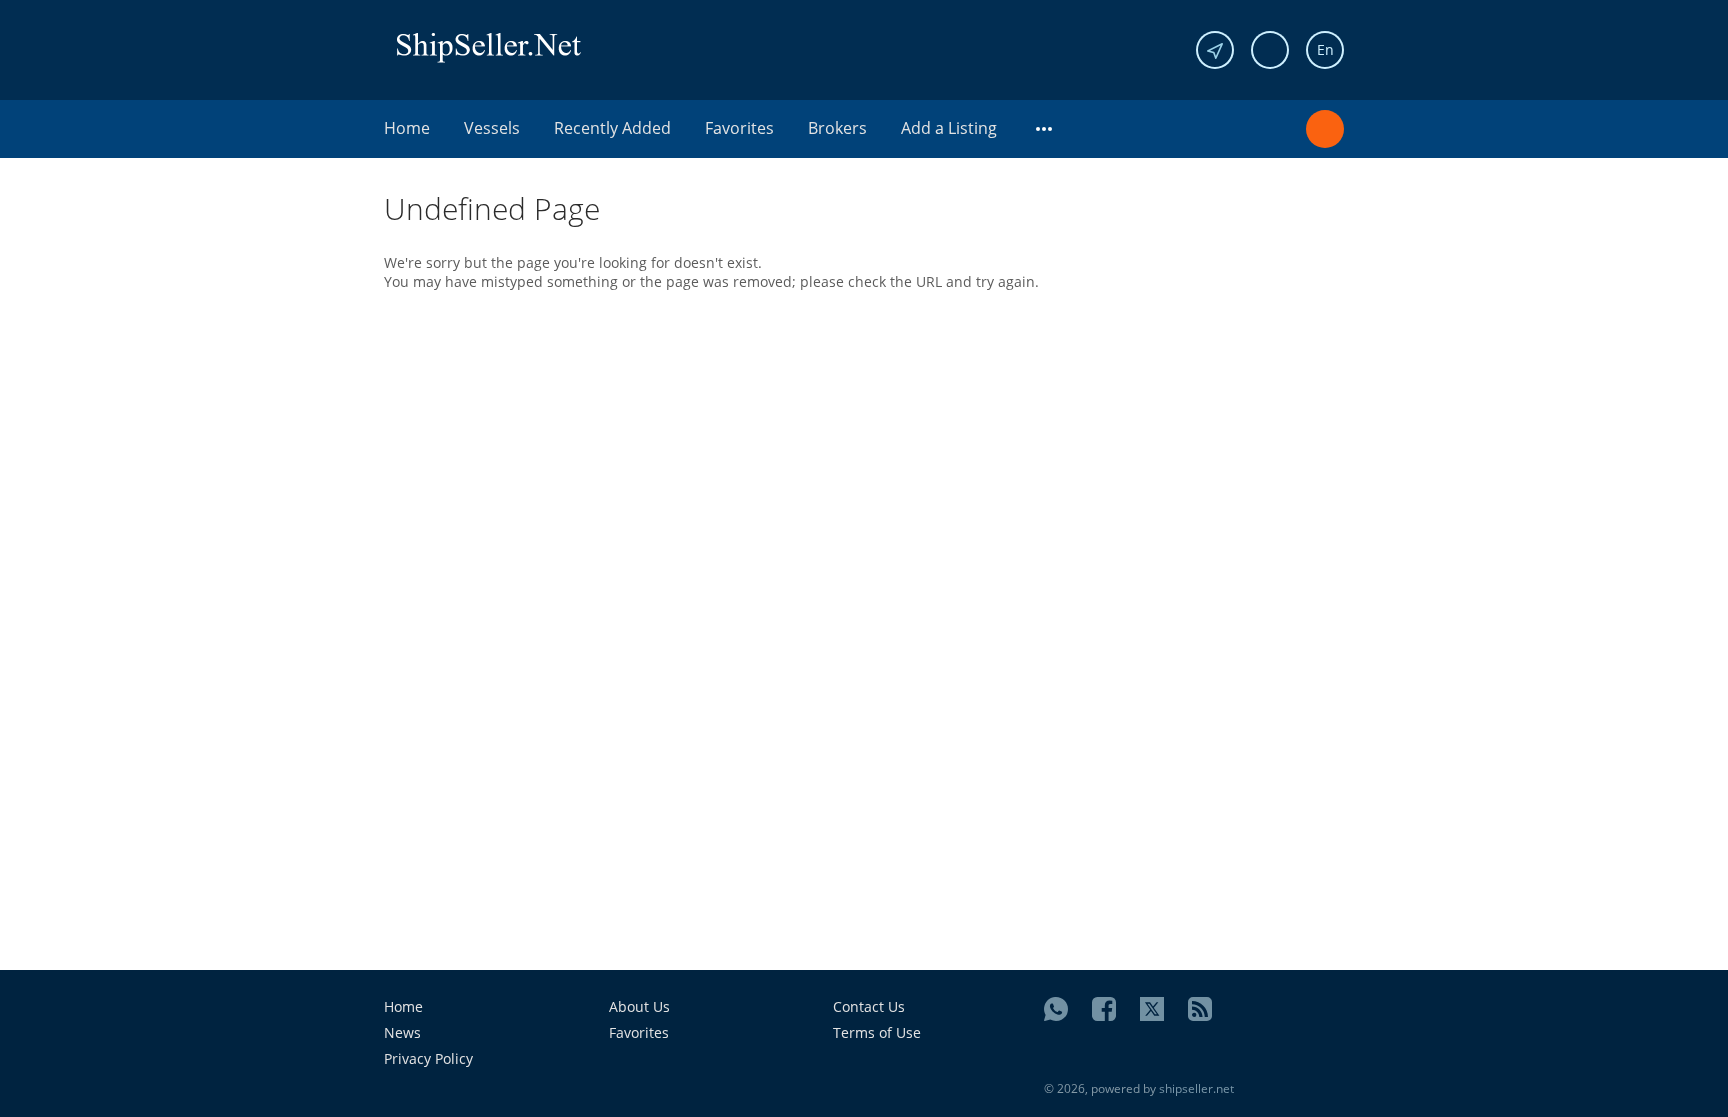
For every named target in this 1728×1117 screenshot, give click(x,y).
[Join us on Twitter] (1152, 1009)
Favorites (739, 128)
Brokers (837, 128)
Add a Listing (949, 128)
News (402, 1032)
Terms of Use (877, 1032)
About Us (639, 1006)
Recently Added (612, 128)
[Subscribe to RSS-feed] (1200, 1009)
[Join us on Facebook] (1104, 1009)
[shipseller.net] (489, 46)
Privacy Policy (428, 1058)
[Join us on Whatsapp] (1056, 1009)
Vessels (492, 128)
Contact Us (869, 1006)
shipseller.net (1196, 1088)
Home (407, 128)
